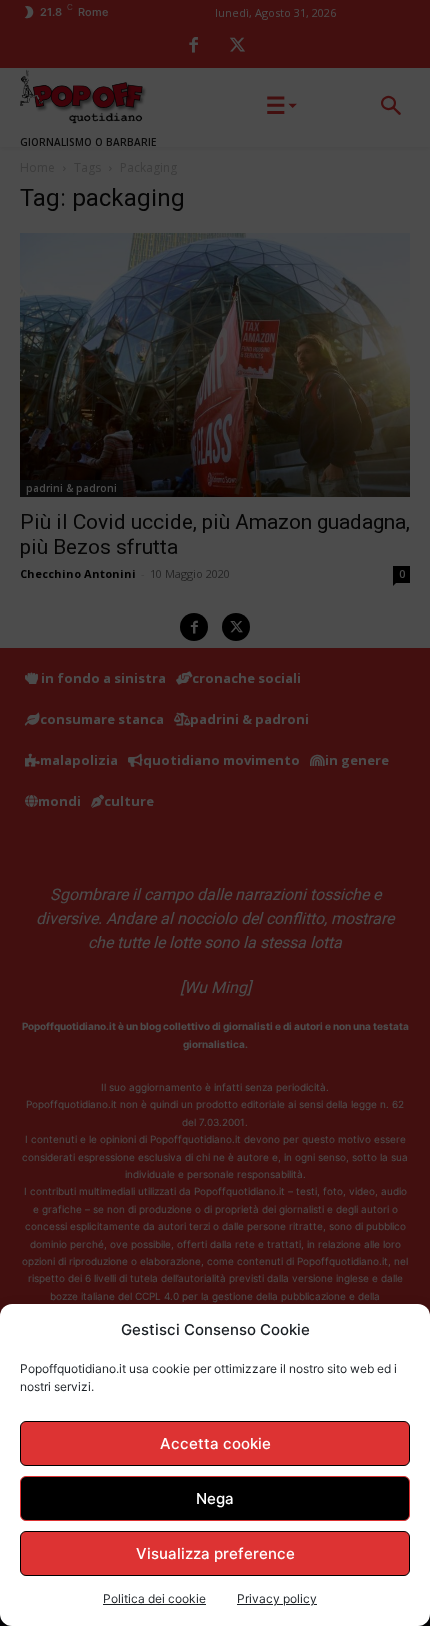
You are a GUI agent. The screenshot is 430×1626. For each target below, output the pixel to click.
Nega (215, 1498)
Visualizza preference (215, 1553)
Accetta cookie (215, 1443)
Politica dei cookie (154, 1598)
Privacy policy (277, 1598)
